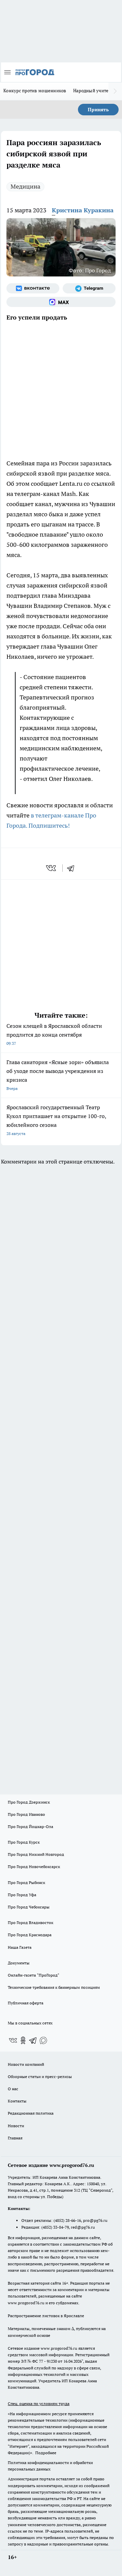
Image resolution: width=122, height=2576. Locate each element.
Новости (16, 2126)
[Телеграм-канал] (89, 288)
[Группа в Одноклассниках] (23, 2040)
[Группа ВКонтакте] (33, 288)
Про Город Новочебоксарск (34, 1867)
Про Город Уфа (22, 1895)
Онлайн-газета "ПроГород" (34, 1975)
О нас (13, 2089)
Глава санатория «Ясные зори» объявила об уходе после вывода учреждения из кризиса (58, 1075)
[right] (115, 91)
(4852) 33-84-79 (55, 2227)
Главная (15, 2138)
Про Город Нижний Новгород (36, 1854)
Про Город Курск (24, 1842)
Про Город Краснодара (30, 1935)
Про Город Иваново (26, 1814)
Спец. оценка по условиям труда (39, 2404)
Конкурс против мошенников (35, 91)
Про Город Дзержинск (29, 1802)
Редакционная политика (31, 2113)
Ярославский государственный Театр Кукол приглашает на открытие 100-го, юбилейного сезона (56, 1120)
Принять (98, 110)
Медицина (25, 186)
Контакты (17, 2101)
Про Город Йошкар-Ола (30, 1827)
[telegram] (73, 868)
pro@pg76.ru (95, 2220)
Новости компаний (26, 2064)
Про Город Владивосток (30, 1923)
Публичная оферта (26, 2003)
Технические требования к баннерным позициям (54, 1987)
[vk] (52, 868)
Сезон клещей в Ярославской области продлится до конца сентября (54, 1034)
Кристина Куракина (83, 210)
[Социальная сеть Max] (61, 302)
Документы (19, 1963)
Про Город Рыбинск (26, 1882)
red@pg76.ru (83, 2227)
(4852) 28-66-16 (67, 2220)
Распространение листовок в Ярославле (46, 2316)
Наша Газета (20, 1947)
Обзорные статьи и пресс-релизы (40, 2077)
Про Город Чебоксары (29, 1907)
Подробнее (46, 2453)
